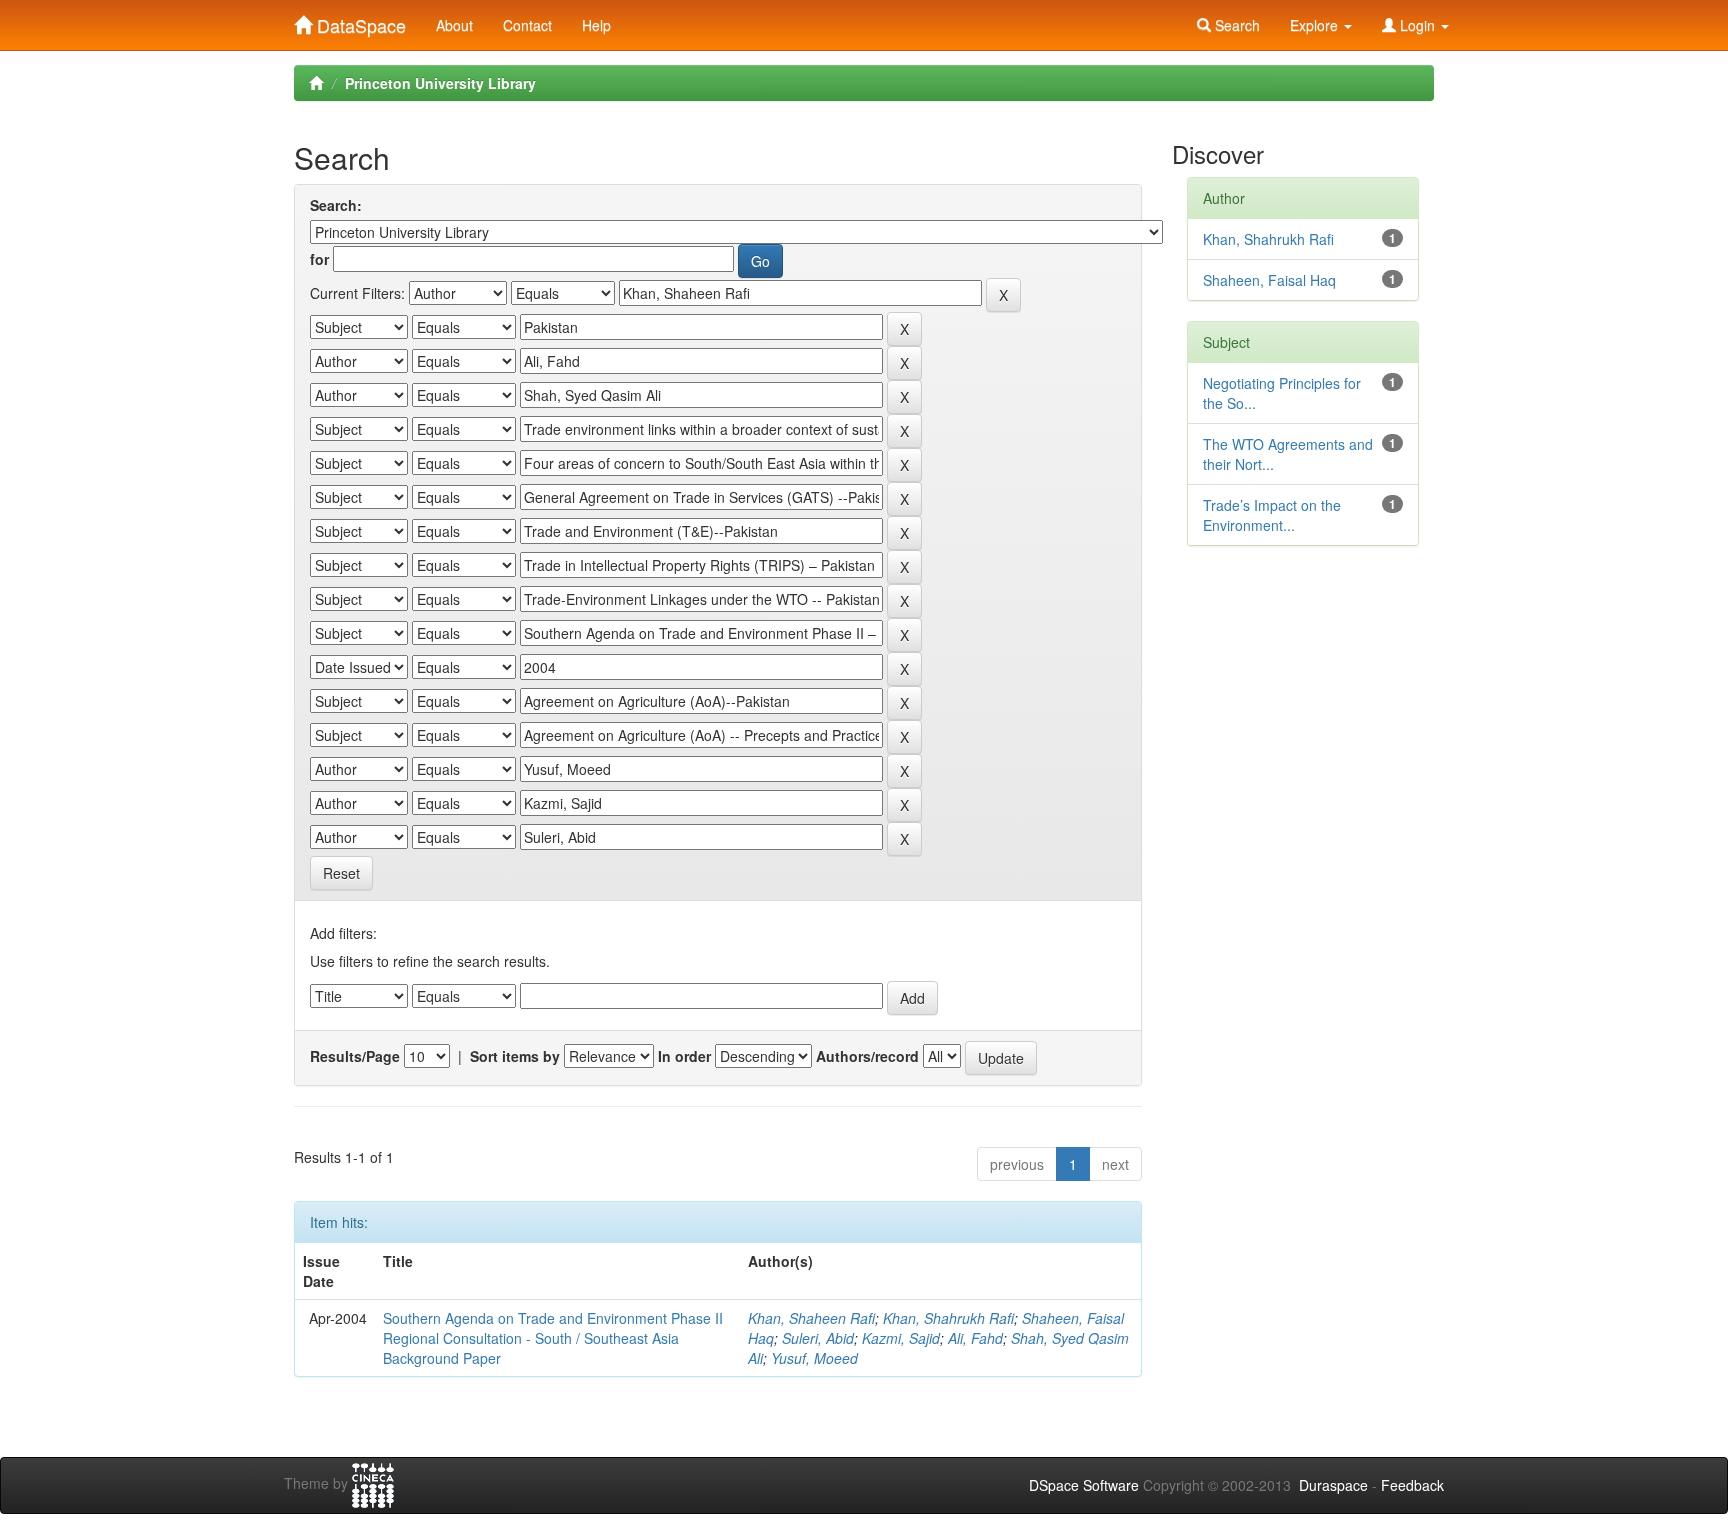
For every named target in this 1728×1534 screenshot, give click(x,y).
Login (1417, 25)
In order (684, 1056)
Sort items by (515, 1056)
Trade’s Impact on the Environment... (1272, 515)
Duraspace (1333, 1485)
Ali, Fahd (975, 1338)
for (319, 259)
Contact (527, 25)
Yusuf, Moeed (814, 1358)
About (454, 25)
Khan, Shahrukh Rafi (948, 1318)
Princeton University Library (440, 83)
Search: (336, 205)
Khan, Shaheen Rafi (811, 1318)
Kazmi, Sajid (901, 1338)
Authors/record (867, 1056)
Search (1235, 25)
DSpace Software (1084, 1485)
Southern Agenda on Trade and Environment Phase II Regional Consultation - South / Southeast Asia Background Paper (553, 1338)
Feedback (1412, 1485)
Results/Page (355, 1056)
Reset (341, 873)
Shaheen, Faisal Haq (1269, 280)
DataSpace (359, 21)
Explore (1316, 25)
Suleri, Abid (818, 1338)
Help (596, 25)
